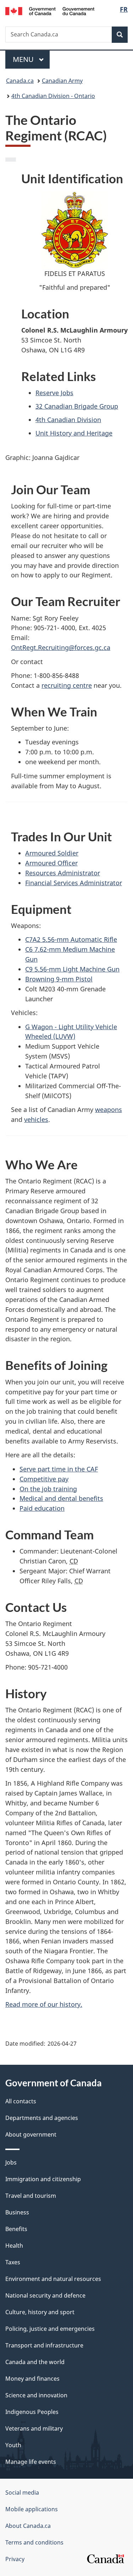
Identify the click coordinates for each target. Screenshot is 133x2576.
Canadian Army (62, 81)
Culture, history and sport (40, 2312)
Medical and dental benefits (61, 1498)
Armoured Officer (51, 863)
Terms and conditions (34, 2542)
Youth (13, 2445)
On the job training (48, 1489)
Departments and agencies (42, 2118)
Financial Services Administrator (74, 883)
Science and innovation (36, 2395)
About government (31, 2134)
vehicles (36, 1119)
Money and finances (32, 2379)
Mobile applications (32, 2509)
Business (17, 2212)
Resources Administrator (63, 873)
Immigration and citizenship (43, 2179)
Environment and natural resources (53, 2279)
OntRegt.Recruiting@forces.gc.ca (61, 647)
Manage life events (31, 2462)
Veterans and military (34, 2428)
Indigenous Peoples (32, 2412)
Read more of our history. (44, 2004)
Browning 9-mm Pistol (59, 979)
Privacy (15, 2559)
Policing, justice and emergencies (50, 2329)
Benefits (16, 2229)
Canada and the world (35, 2362)
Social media (22, 2493)
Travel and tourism (31, 2196)
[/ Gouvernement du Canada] (50, 10)
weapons (109, 1110)
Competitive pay (44, 1479)
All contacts (21, 2101)
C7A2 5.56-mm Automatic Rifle (71, 939)
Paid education (42, 1508)
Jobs (11, 2162)
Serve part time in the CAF (59, 1469)
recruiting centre (67, 685)
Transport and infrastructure (44, 2345)
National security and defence (45, 2295)
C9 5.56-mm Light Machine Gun (72, 969)
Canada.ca (20, 81)
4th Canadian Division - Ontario (53, 96)
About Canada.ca (28, 2526)
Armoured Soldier (52, 853)
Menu (24, 59)
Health (14, 2246)
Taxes (13, 2262)
